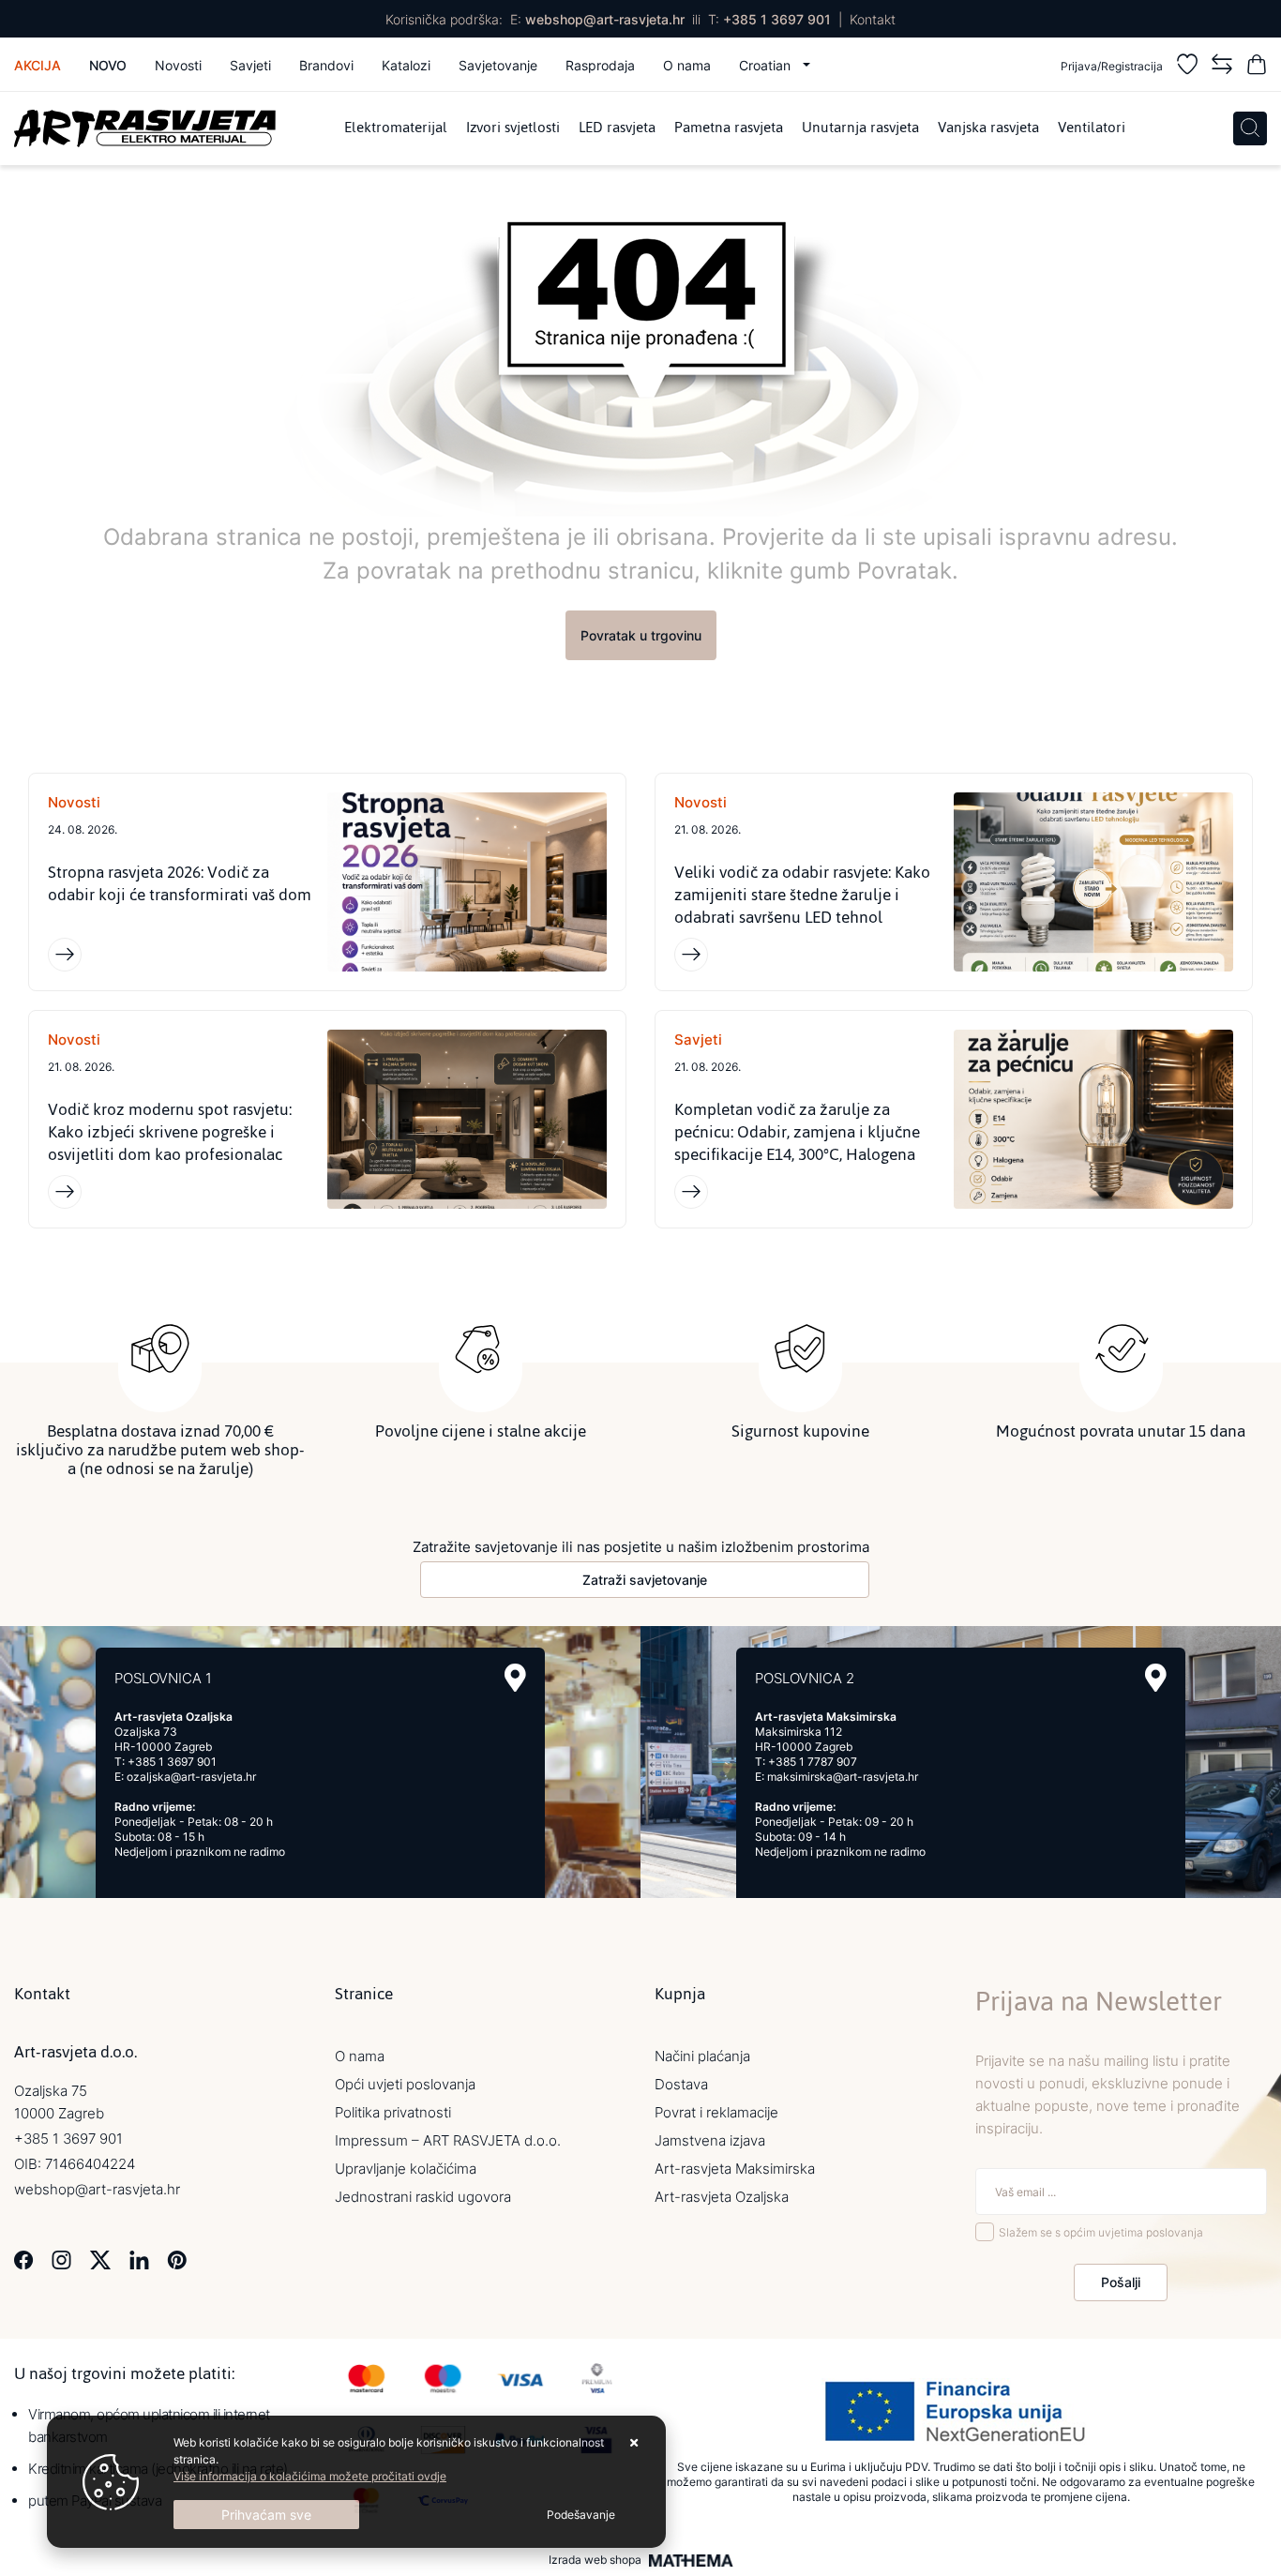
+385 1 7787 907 (813, 1762)
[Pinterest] (177, 2259)
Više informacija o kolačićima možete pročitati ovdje (310, 2476)
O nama (687, 65)
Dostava (681, 2084)
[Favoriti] (1187, 67)
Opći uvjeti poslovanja (405, 2084)
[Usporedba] (1222, 67)
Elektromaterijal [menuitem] (396, 128)
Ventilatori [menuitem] (1092, 128)
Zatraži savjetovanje (645, 1580)
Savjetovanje (498, 65)
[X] (100, 2259)
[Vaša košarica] (1257, 67)
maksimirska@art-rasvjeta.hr (843, 1777)
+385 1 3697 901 (777, 19)
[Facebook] (24, 2259)
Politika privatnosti (393, 2112)
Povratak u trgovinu (641, 635)
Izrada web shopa (595, 2560)
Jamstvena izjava (710, 2140)
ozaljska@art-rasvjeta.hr (191, 1777)
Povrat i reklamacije (716, 2112)
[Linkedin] (139, 2259)
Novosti (178, 65)
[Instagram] (61, 2259)
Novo (108, 65)
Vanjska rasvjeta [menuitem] (988, 128)
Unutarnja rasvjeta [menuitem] (860, 128)
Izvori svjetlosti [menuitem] (513, 128)
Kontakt (873, 19)
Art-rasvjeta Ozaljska (722, 2197)
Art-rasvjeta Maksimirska (735, 2169)
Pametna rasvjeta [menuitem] (729, 128)
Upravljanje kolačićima (406, 2169)
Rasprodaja (600, 65)
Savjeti (250, 65)
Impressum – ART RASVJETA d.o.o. (448, 2140)
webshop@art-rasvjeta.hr (605, 19)
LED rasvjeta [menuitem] (617, 128)
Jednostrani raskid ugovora (423, 2197)
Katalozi (406, 65)
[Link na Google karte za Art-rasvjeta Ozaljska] (515, 1678)
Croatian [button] (767, 65)
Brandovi (326, 65)
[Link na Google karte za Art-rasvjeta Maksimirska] (1156, 1678)
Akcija (38, 65)
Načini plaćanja (702, 2056)
